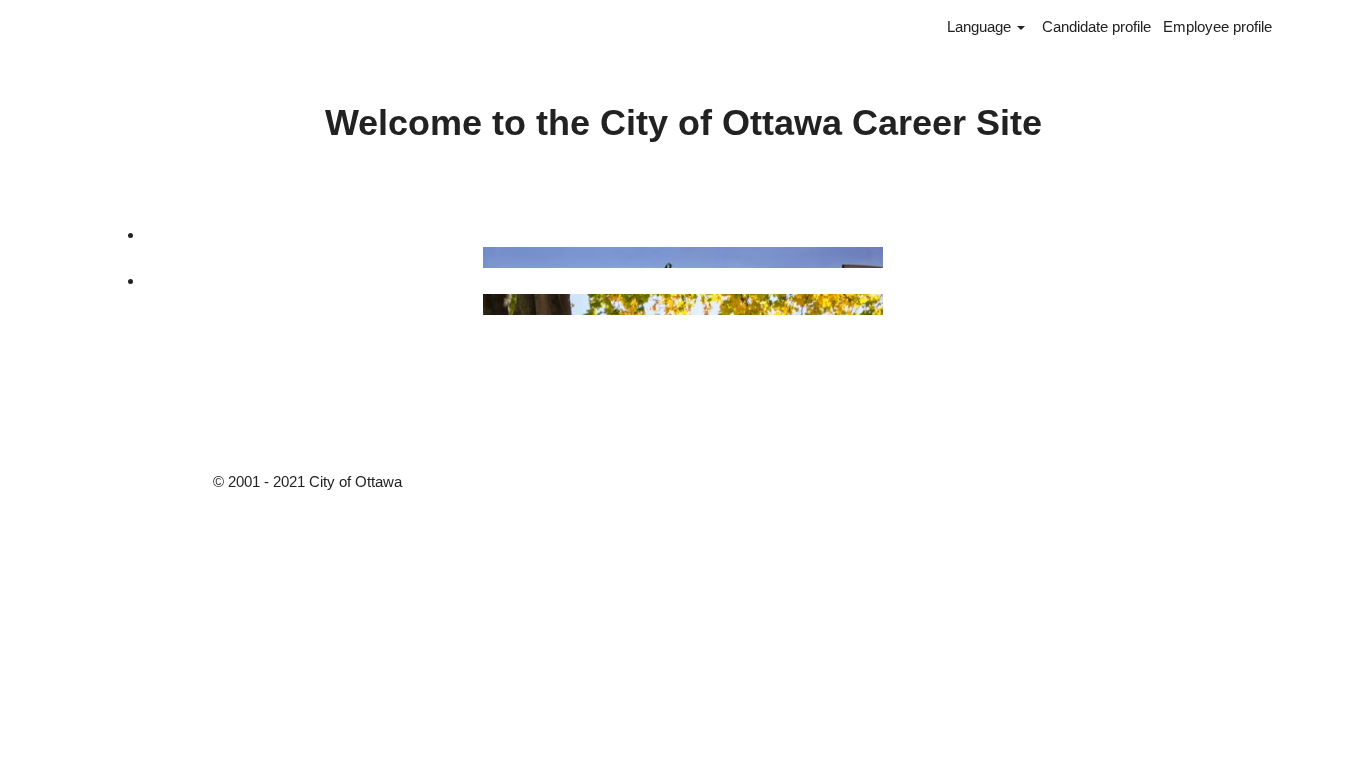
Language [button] (981, 26)
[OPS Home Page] (135, 304)
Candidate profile (1096, 26)
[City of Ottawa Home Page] (135, 257)
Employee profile (1217, 26)
